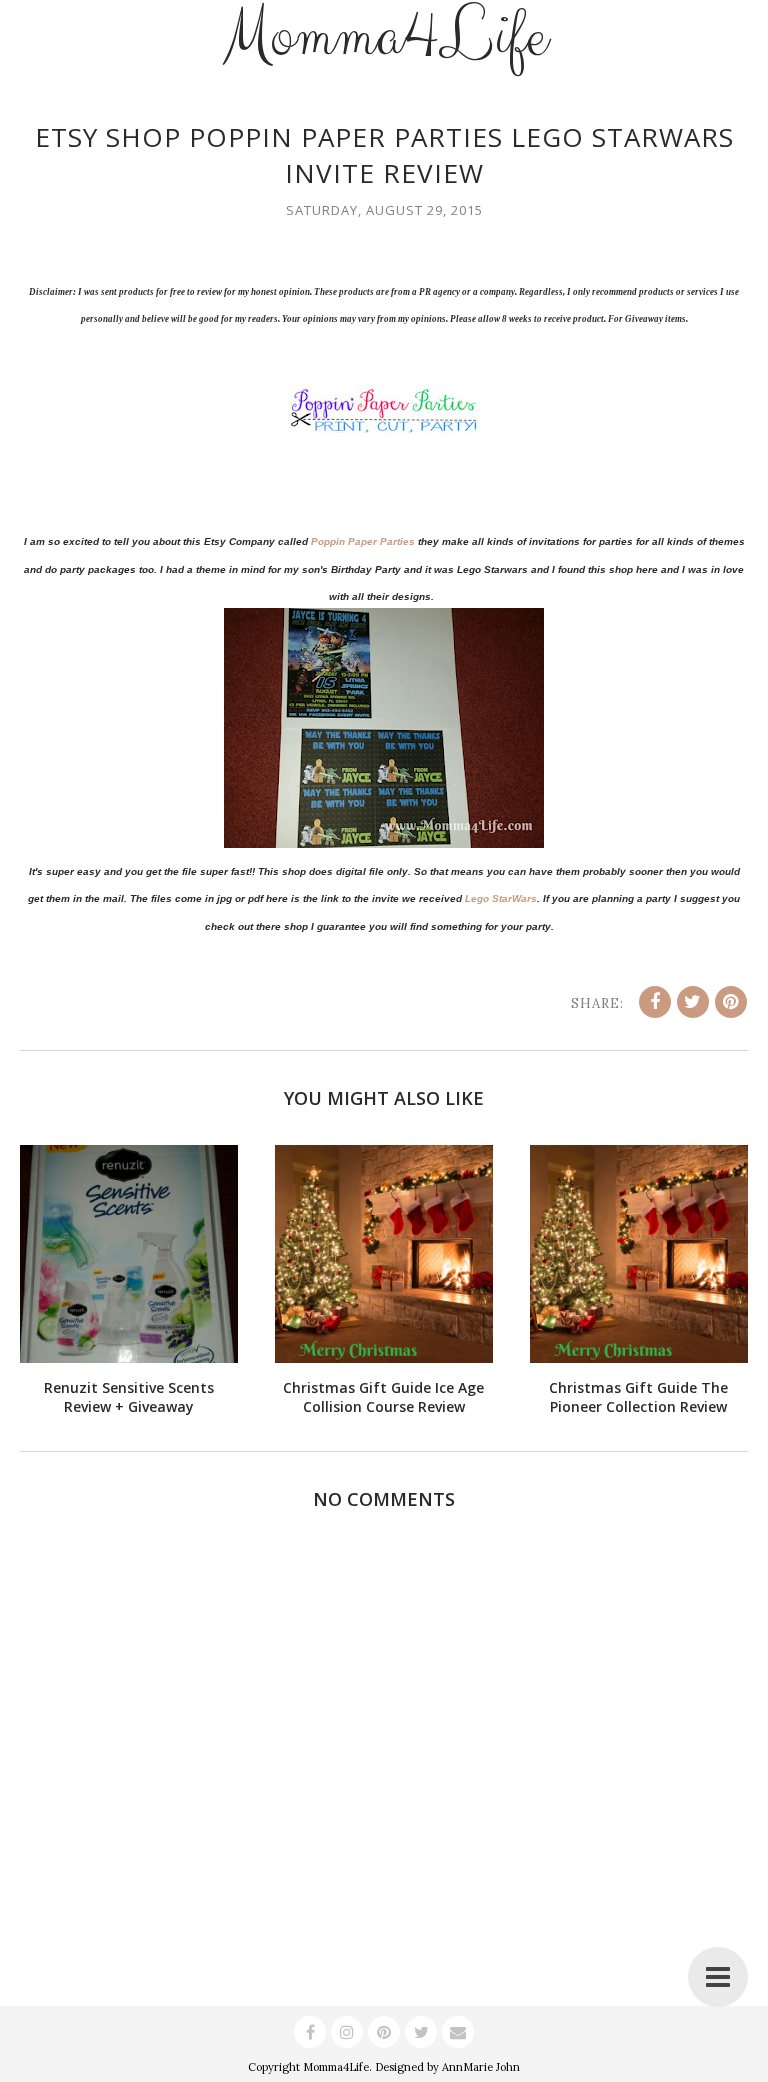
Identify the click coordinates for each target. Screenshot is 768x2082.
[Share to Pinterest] (731, 1002)
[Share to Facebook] (655, 1002)
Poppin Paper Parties (363, 541)
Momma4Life (336, 2067)
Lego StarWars (501, 898)
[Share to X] (693, 1002)
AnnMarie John (481, 2067)
